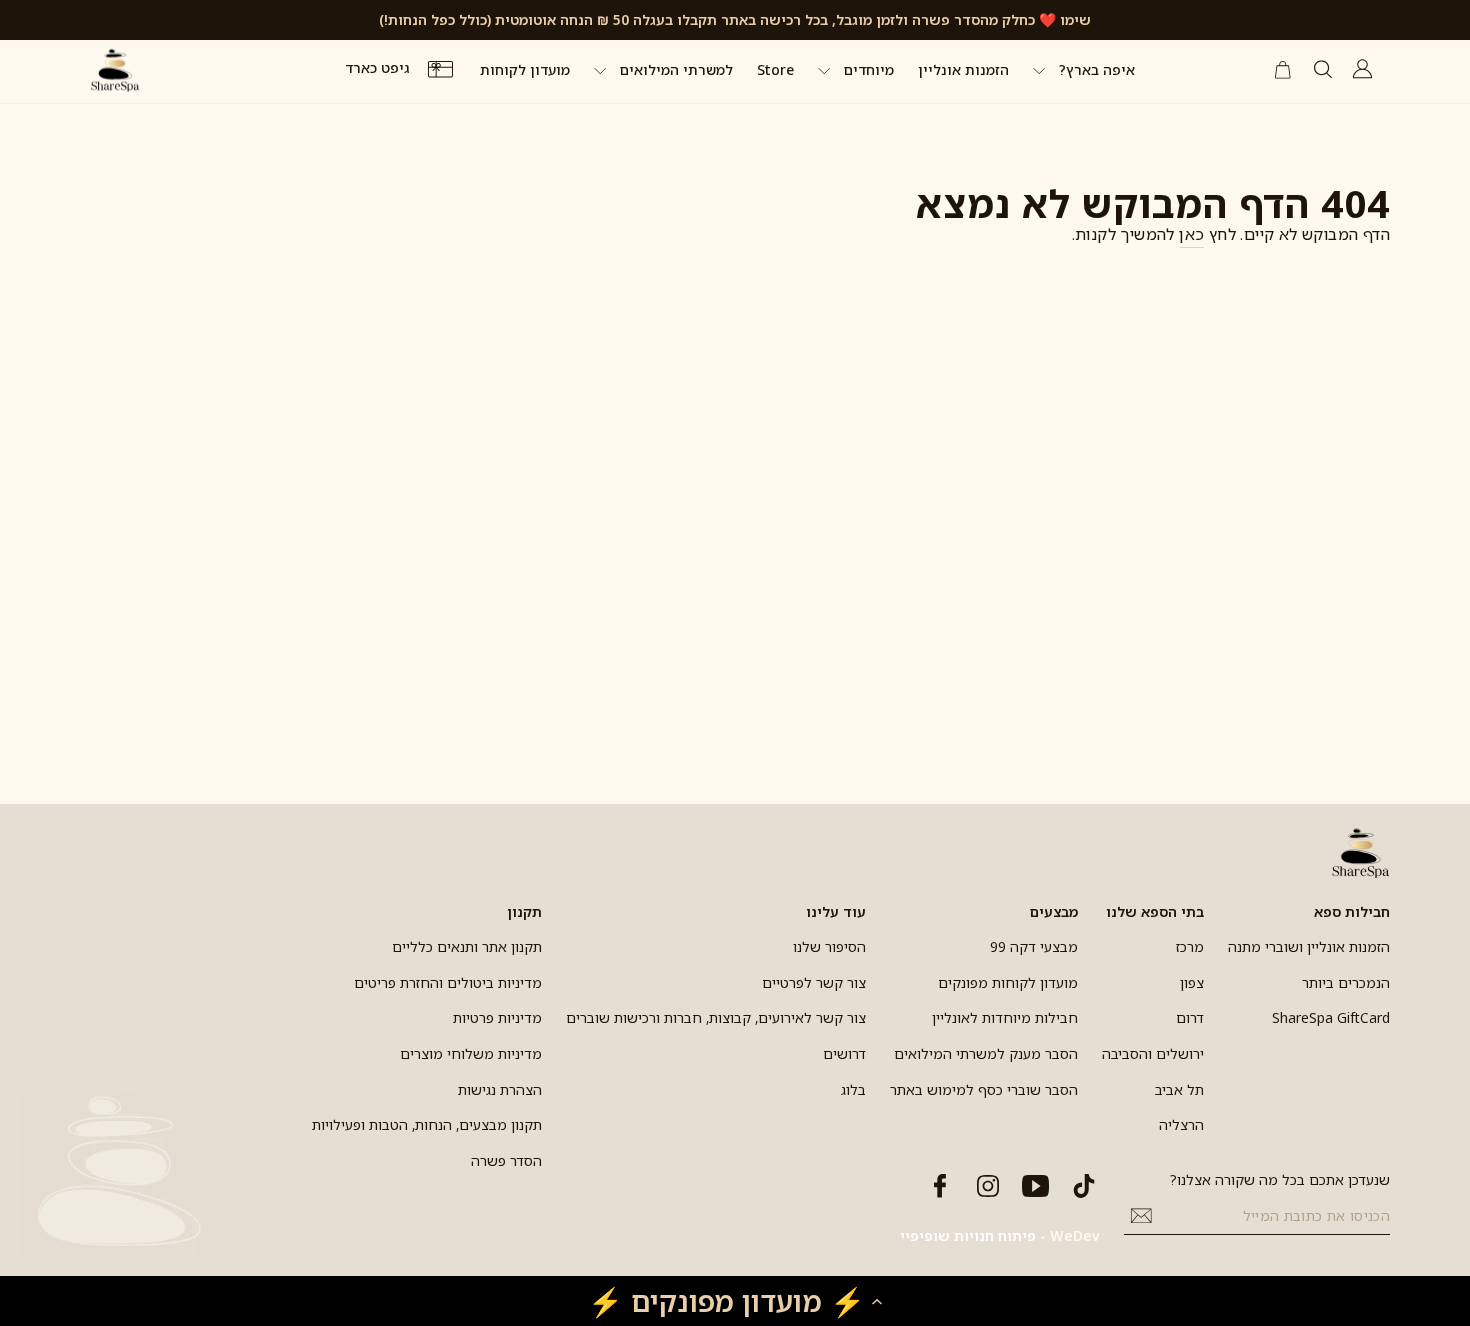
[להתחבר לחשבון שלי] (1363, 69)
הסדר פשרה (506, 1160)
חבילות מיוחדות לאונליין (1005, 1017)
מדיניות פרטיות (497, 1017)
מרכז (1190, 946)
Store (775, 69)
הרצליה (1181, 1124)
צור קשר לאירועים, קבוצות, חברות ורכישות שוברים (716, 1017)
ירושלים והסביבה (1153, 1053)
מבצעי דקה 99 (1034, 946)
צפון (1192, 982)
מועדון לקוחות (525, 69)
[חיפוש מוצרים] (1323, 69)
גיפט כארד (379, 68)
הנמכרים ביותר (1346, 982)
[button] (735, 1301)
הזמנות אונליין (963, 69)
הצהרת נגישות (500, 1089)
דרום (1190, 1017)
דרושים (844, 1053)
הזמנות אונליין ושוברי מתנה (1309, 946)
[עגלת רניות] (1283, 70)
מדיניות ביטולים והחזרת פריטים (448, 982)
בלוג (853, 1089)
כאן (1191, 234)
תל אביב (1179, 1089)
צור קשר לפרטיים (814, 982)
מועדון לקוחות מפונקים (1008, 982)
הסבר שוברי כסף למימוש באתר (984, 1089)
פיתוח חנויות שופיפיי (968, 1235)
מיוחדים (867, 69)
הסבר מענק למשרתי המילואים (986, 1053)
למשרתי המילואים (674, 69)
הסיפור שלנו (829, 946)
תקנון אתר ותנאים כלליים (467, 946)
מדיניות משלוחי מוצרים (471, 1053)
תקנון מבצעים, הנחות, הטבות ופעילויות (427, 1124)
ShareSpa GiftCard (1331, 1017)
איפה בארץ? (1095, 69)
